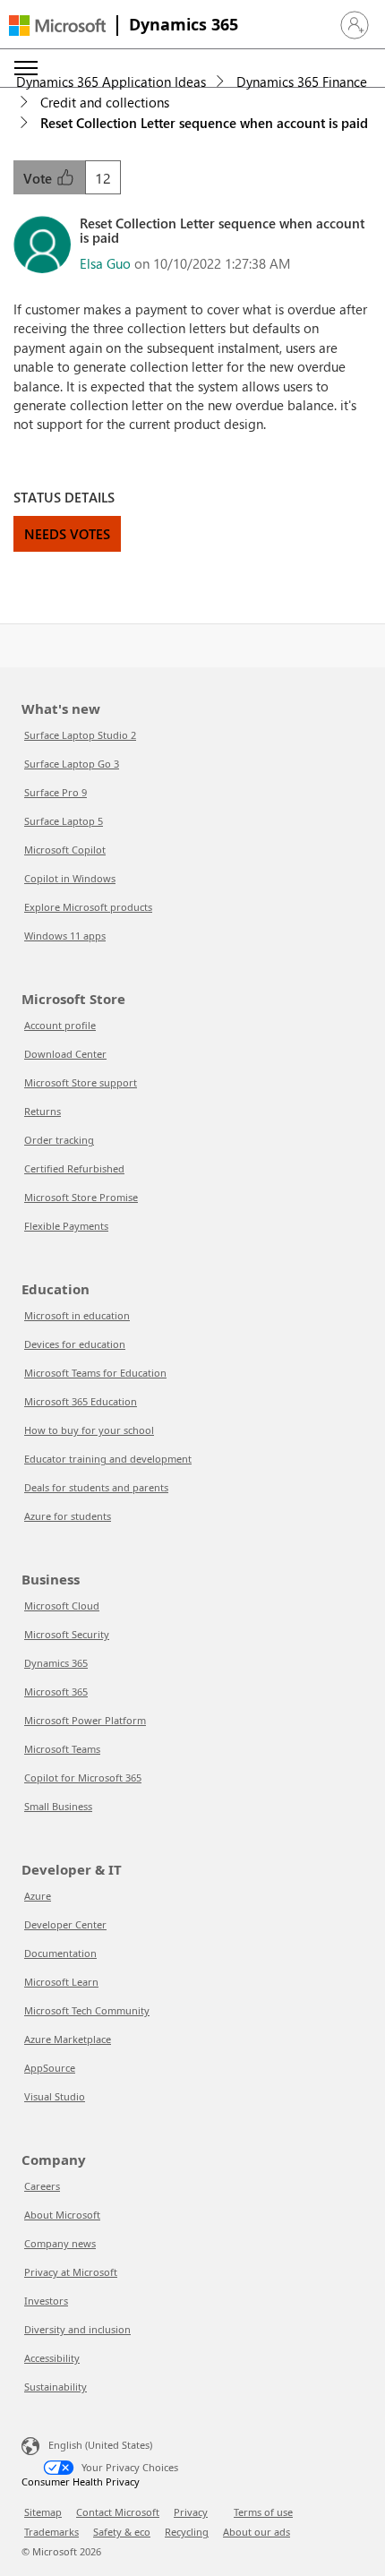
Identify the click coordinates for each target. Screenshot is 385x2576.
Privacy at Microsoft (71, 2272)
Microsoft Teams (62, 1749)
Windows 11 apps (65, 936)
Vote (39, 178)
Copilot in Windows (70, 878)
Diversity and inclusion (77, 2329)
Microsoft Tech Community (87, 2010)
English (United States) (100, 2445)
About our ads (257, 2532)
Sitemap (43, 2512)
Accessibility (52, 2358)
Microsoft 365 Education (81, 1401)
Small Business (58, 1806)
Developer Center (65, 1924)
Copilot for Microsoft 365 (83, 1777)
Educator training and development (108, 1459)
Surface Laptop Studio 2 (80, 735)
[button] (355, 25)
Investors (46, 2301)
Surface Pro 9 (56, 792)
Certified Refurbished (74, 1168)
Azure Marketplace (68, 2039)
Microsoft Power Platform (85, 1720)
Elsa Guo (105, 263)
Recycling (187, 2532)
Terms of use (263, 2512)
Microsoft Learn (61, 1982)
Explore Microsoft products (88, 907)
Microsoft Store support (81, 1082)
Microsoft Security (67, 1634)
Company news (60, 2243)
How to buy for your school (89, 1430)
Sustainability (56, 2387)
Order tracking (59, 1140)
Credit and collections (105, 102)
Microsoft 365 (56, 1692)
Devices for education (75, 1344)
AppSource (50, 2068)
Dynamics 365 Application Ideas (111, 82)
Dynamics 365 (184, 24)
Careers (42, 2186)
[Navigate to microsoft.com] (57, 26)
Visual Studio (55, 2096)
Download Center (65, 1054)
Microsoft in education (77, 1315)
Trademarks (51, 2532)
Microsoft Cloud (62, 1606)
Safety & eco (122, 2532)
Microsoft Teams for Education (95, 1373)
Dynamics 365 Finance (302, 82)
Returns (43, 1111)
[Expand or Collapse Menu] (26, 68)
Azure (38, 1896)
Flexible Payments (66, 1226)
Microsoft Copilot (65, 850)
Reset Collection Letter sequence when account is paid (204, 123)
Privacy (191, 2512)
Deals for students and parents (96, 1487)
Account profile (60, 1025)
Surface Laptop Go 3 (72, 764)
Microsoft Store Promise (81, 1197)
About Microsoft (62, 2215)
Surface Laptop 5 (64, 821)
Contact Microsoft (118, 2512)
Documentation (60, 1953)
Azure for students (68, 1516)
